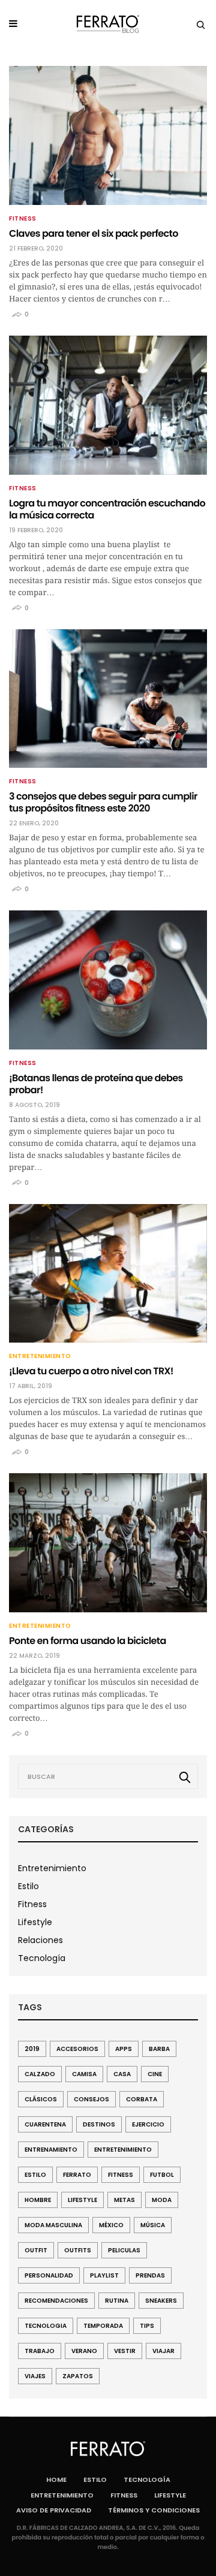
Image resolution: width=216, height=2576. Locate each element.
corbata (142, 2099)
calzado (40, 2074)
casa (122, 2074)
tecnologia (46, 2326)
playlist (104, 2275)
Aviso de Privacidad (54, 2510)
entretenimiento (123, 2150)
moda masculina (53, 2225)
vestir (125, 2351)
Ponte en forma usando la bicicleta (88, 1641)
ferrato (77, 2175)
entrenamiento (51, 2150)
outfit (36, 2250)
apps (124, 2049)
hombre (38, 2200)
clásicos (41, 2099)
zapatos (78, 2376)
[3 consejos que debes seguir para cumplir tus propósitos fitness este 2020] (108, 699)
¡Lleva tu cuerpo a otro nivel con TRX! (91, 1371)
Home (56, 2480)
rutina (117, 2301)
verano (84, 2351)
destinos (99, 2124)
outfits (78, 2250)
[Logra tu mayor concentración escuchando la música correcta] (108, 405)
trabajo (40, 2351)
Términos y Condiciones (154, 2510)
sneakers (161, 2301)
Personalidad (49, 2275)
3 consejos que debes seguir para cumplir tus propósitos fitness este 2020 (103, 802)
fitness (121, 2175)
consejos (91, 2099)
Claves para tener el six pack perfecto (94, 233)
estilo (35, 2175)
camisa (84, 2074)
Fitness (23, 219)
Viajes (35, 2376)
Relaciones (40, 1940)
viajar (163, 2351)
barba (159, 2049)
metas (124, 2200)
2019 (32, 2049)
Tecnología (42, 1958)
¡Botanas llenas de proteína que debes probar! (96, 1084)
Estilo (28, 1886)
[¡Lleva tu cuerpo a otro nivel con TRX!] (108, 1274)
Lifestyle (35, 1922)
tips (147, 2326)
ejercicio (148, 2124)
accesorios (77, 2049)
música (153, 2225)
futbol (162, 2175)
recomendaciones (56, 2301)
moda (162, 2200)
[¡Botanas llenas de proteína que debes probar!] (108, 980)
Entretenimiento (40, 1356)
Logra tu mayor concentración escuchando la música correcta (107, 509)
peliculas (124, 2250)
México (111, 2225)
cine (155, 2074)
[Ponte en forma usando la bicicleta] (108, 1543)
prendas (150, 2275)
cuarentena (45, 2124)
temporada (103, 2326)
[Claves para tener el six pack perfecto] (108, 135)
